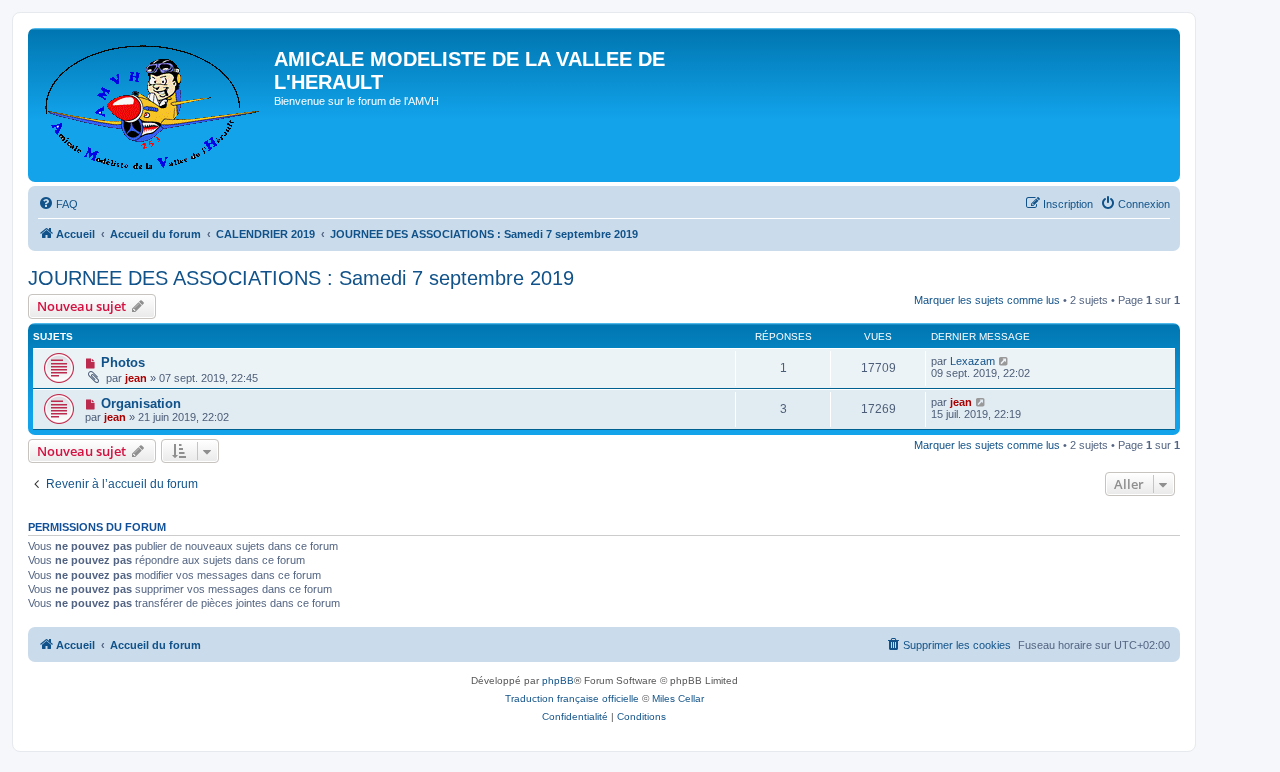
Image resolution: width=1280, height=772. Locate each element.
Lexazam (972, 361)
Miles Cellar (678, 698)
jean (136, 378)
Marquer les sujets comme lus (987, 300)
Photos (123, 362)
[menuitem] (58, 204)
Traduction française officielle (572, 698)
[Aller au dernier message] (1004, 361)
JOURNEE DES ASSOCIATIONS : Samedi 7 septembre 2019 (301, 278)
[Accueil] (153, 105)
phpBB (558, 680)
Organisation (141, 403)
